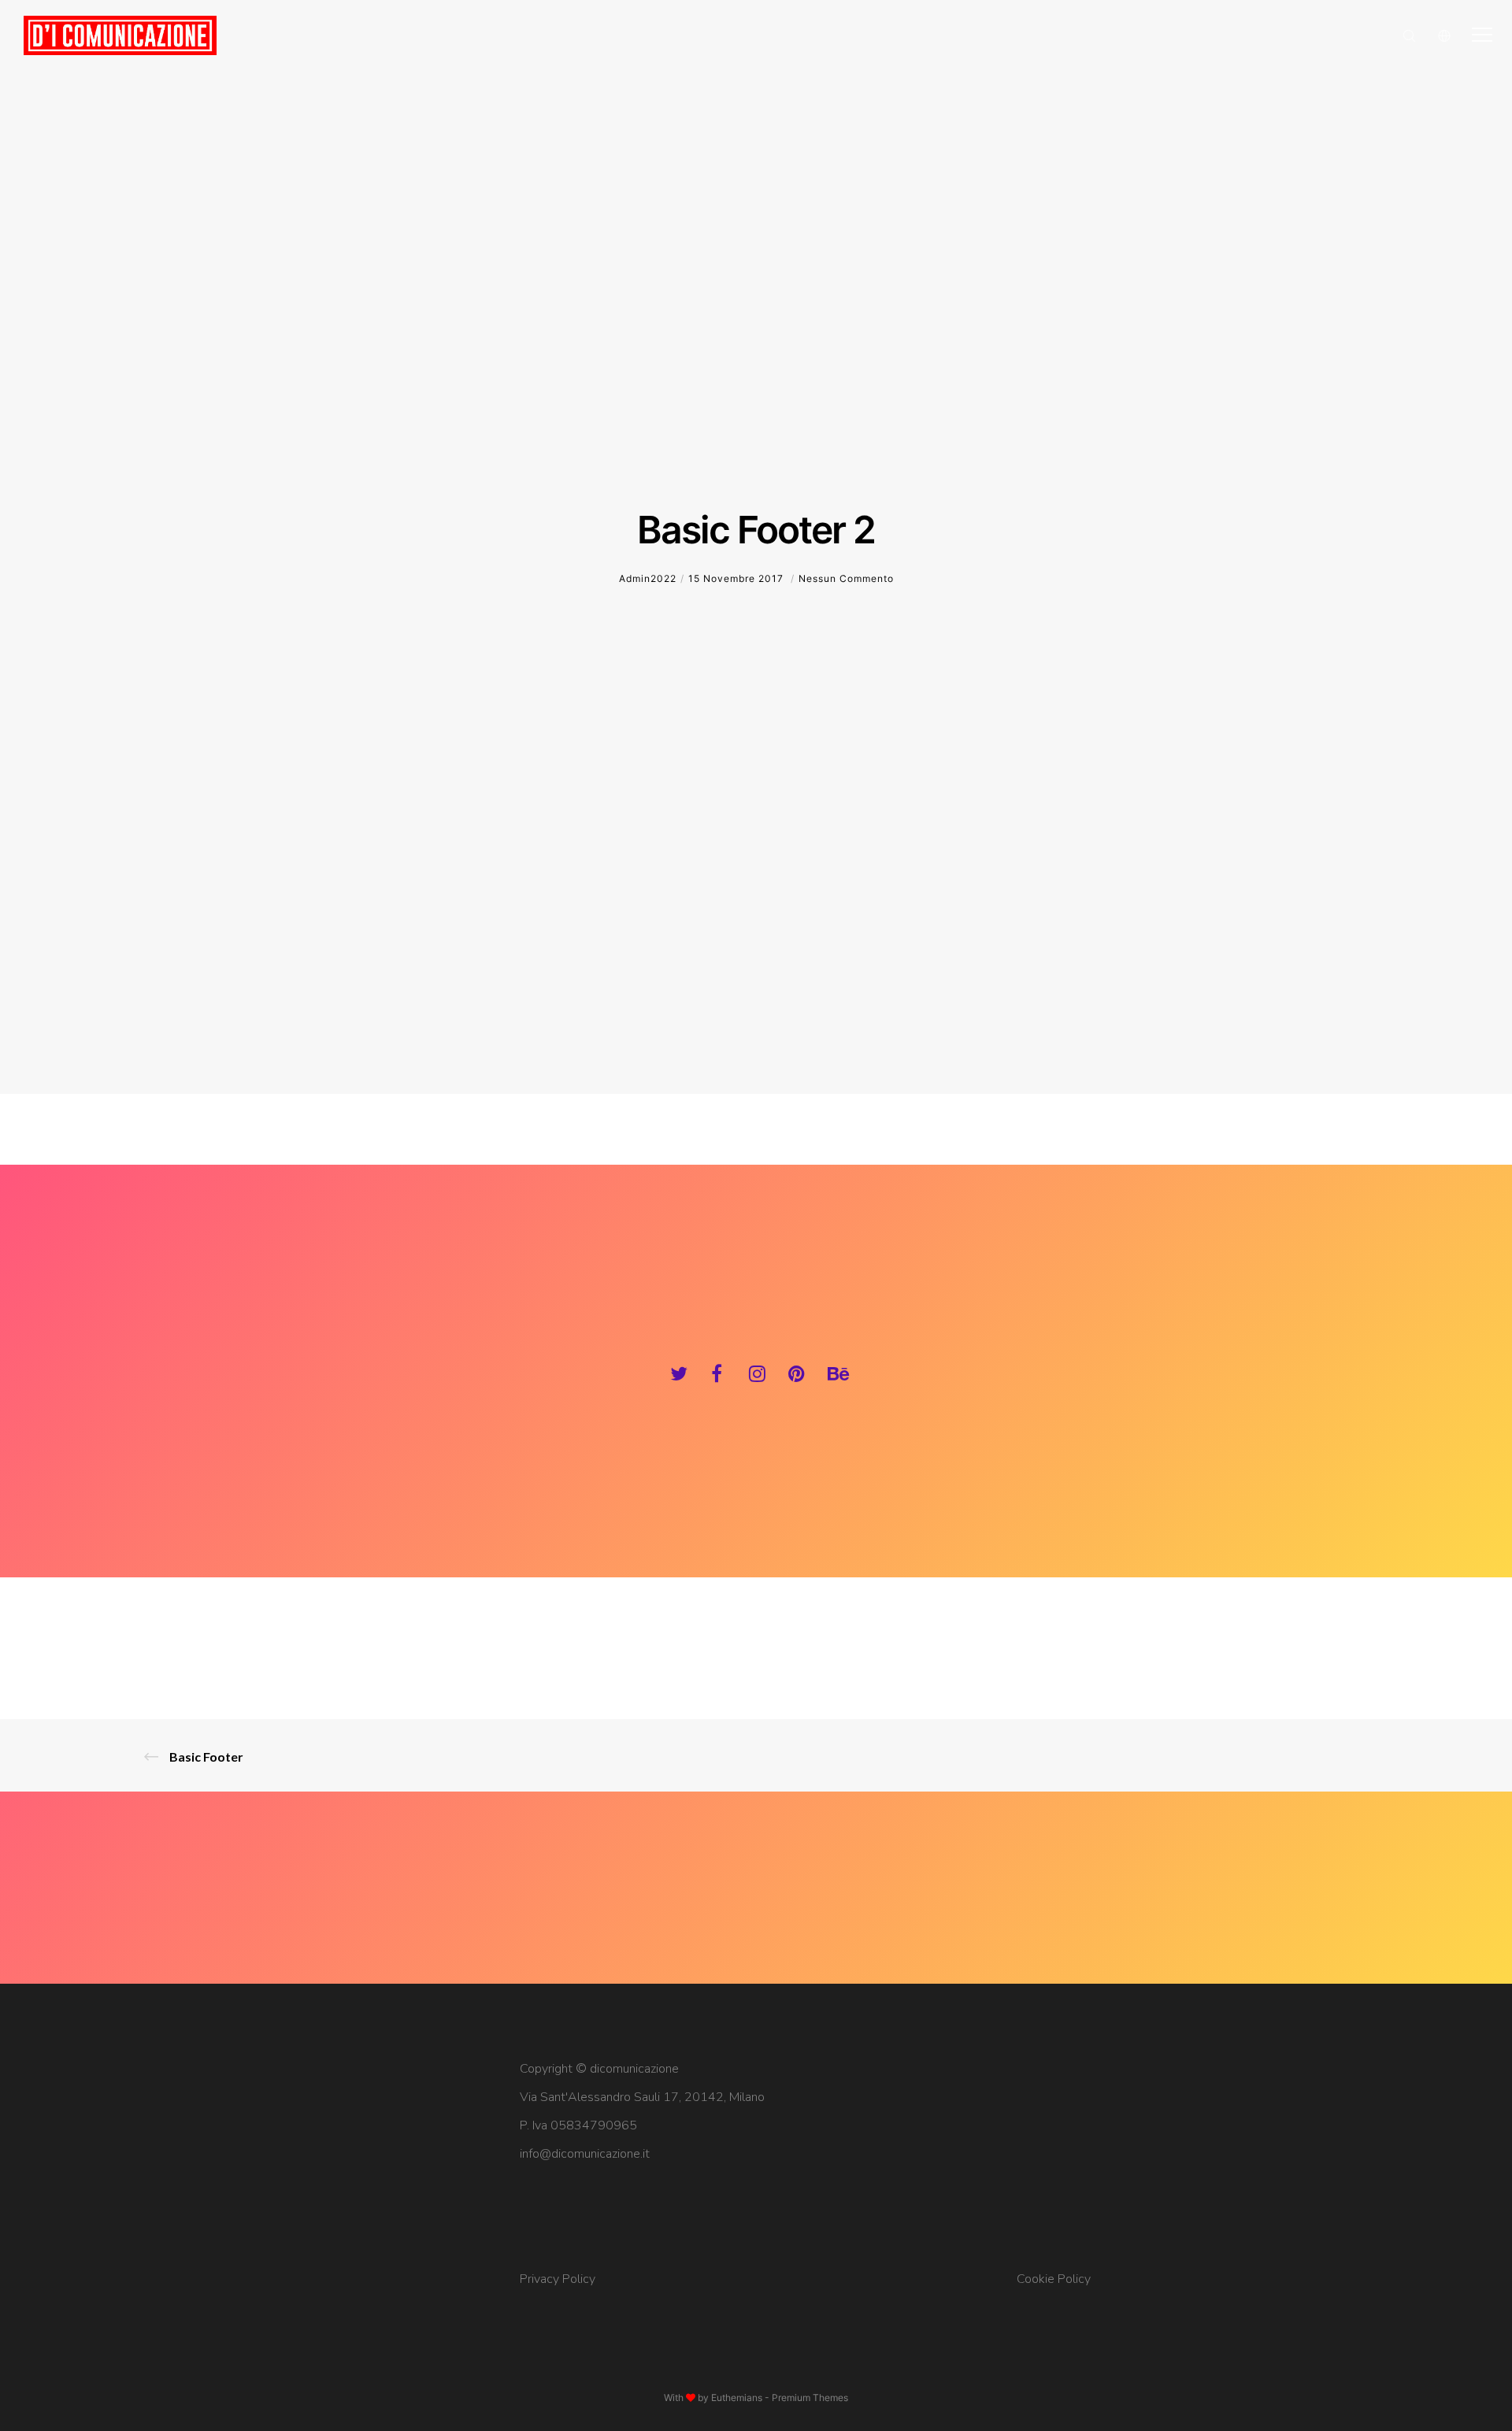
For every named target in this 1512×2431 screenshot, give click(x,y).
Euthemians (737, 2398)
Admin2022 (648, 578)
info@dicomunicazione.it (585, 2154)
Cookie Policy (1054, 2279)
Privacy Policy (558, 2279)
